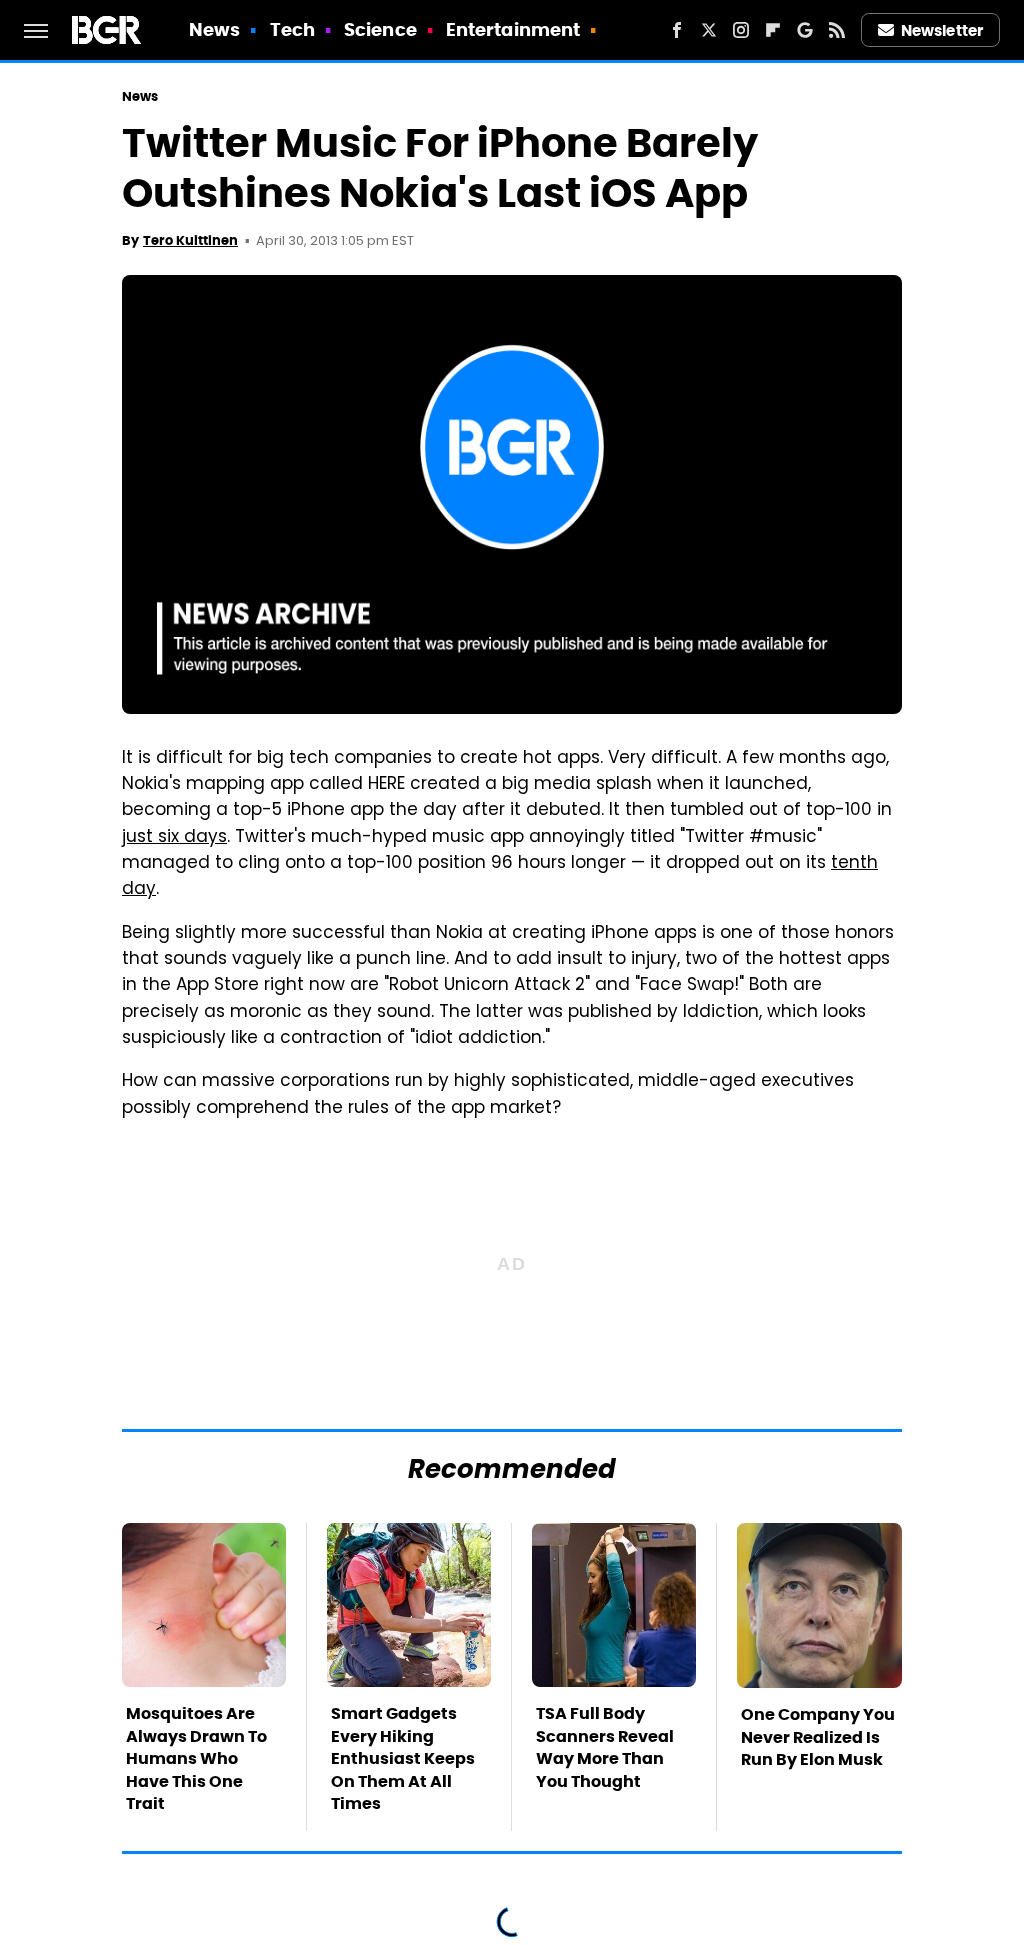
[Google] (805, 30)
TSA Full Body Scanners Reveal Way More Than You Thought (605, 1747)
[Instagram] (741, 30)
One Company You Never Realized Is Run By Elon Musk (818, 1737)
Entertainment (513, 29)
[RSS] (837, 30)
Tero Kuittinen (190, 240)
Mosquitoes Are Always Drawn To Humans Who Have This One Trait (196, 1758)
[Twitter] (709, 30)
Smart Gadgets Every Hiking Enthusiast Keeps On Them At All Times (403, 1758)
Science (380, 29)
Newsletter (942, 30)
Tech (292, 29)
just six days (174, 838)
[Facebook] (677, 30)
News (214, 29)
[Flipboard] (773, 30)
